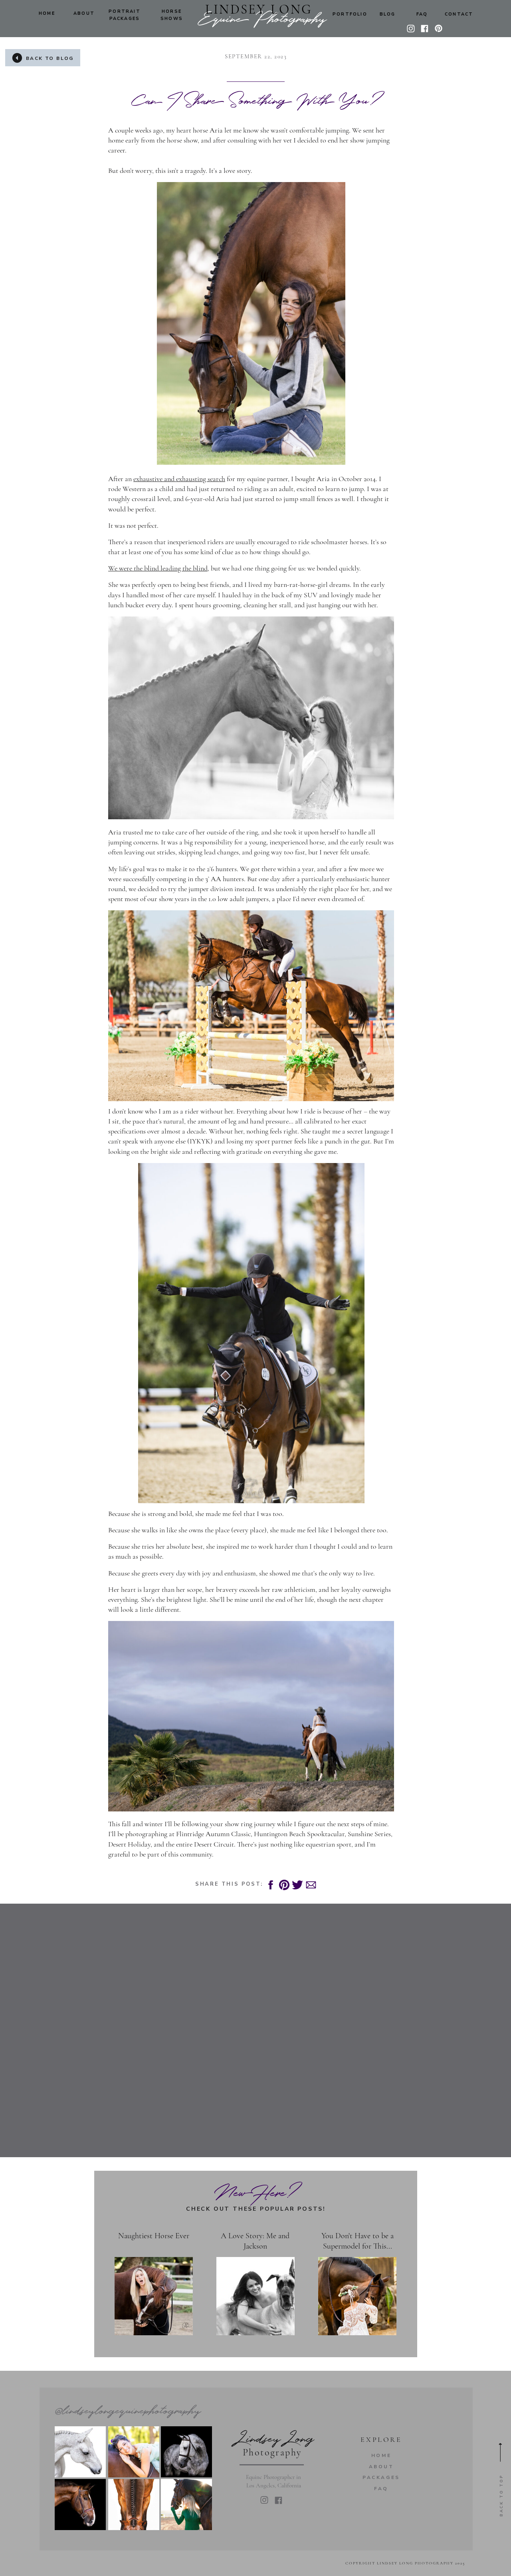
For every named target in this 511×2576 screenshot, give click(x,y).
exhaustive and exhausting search (179, 479)
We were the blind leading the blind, (159, 568)
